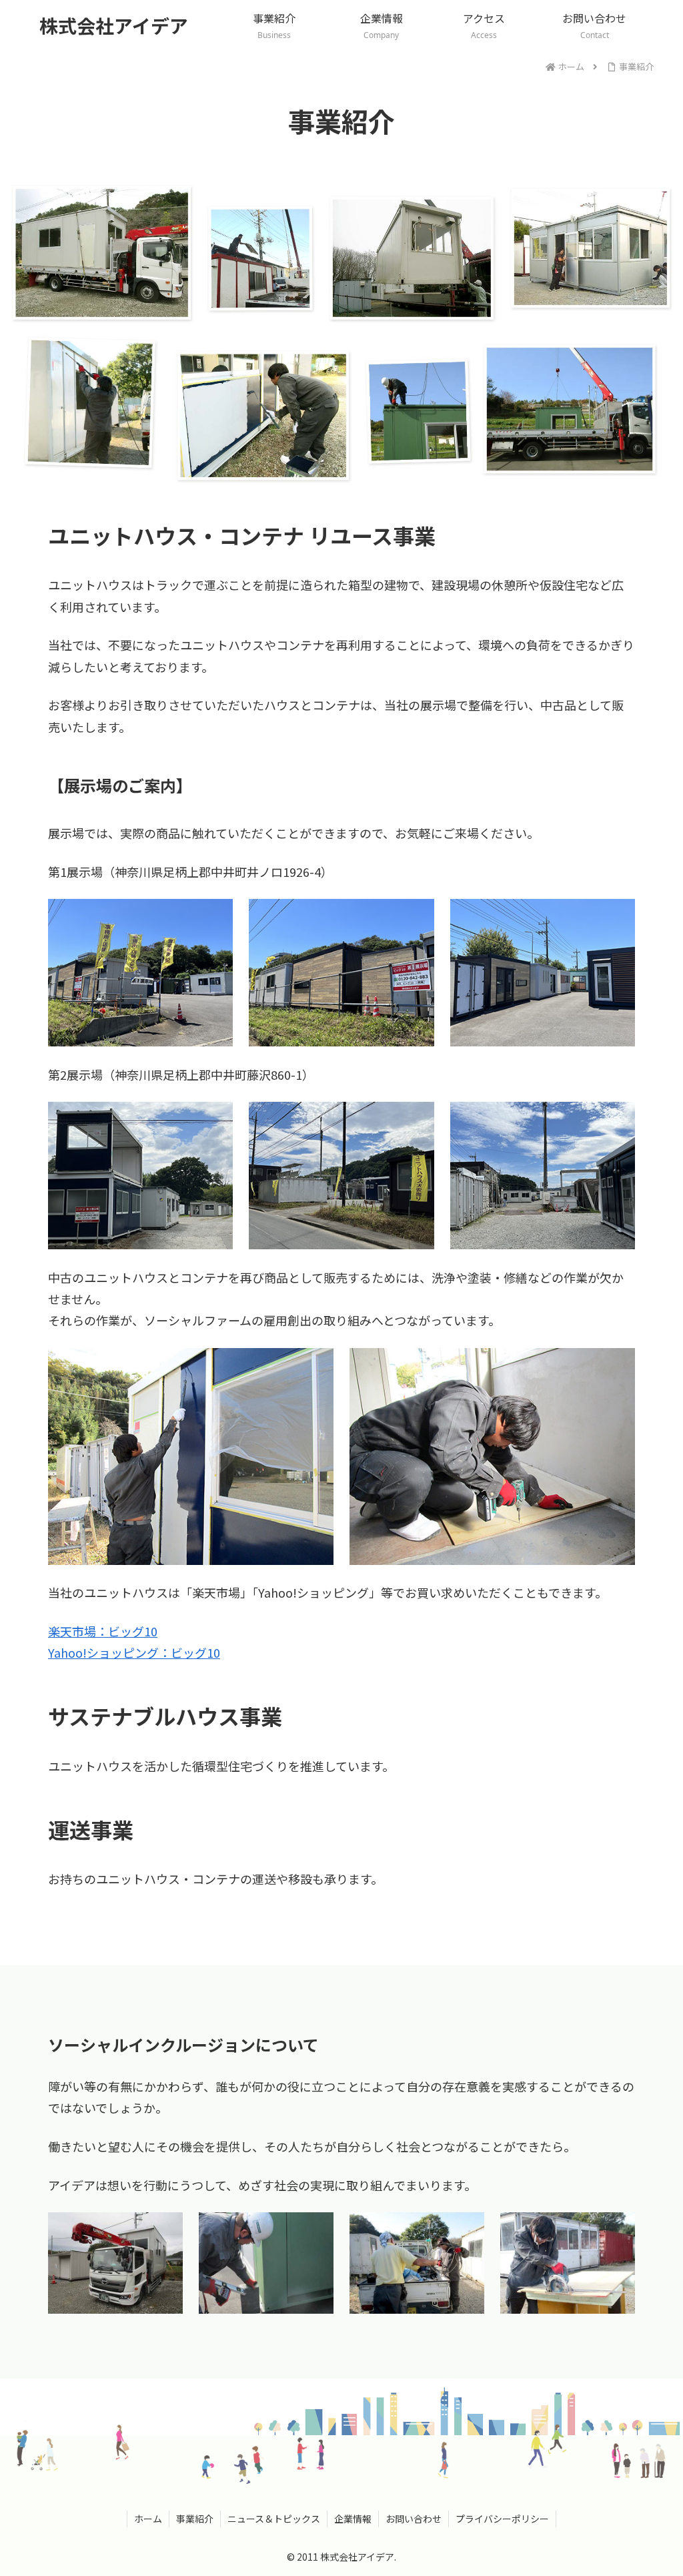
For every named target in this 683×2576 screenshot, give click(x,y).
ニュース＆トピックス (274, 2519)
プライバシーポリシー (502, 2519)
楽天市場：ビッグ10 (103, 1631)
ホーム (148, 2519)
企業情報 (353, 2519)
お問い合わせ (414, 2519)
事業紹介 (195, 2519)
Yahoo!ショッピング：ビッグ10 (134, 1652)
